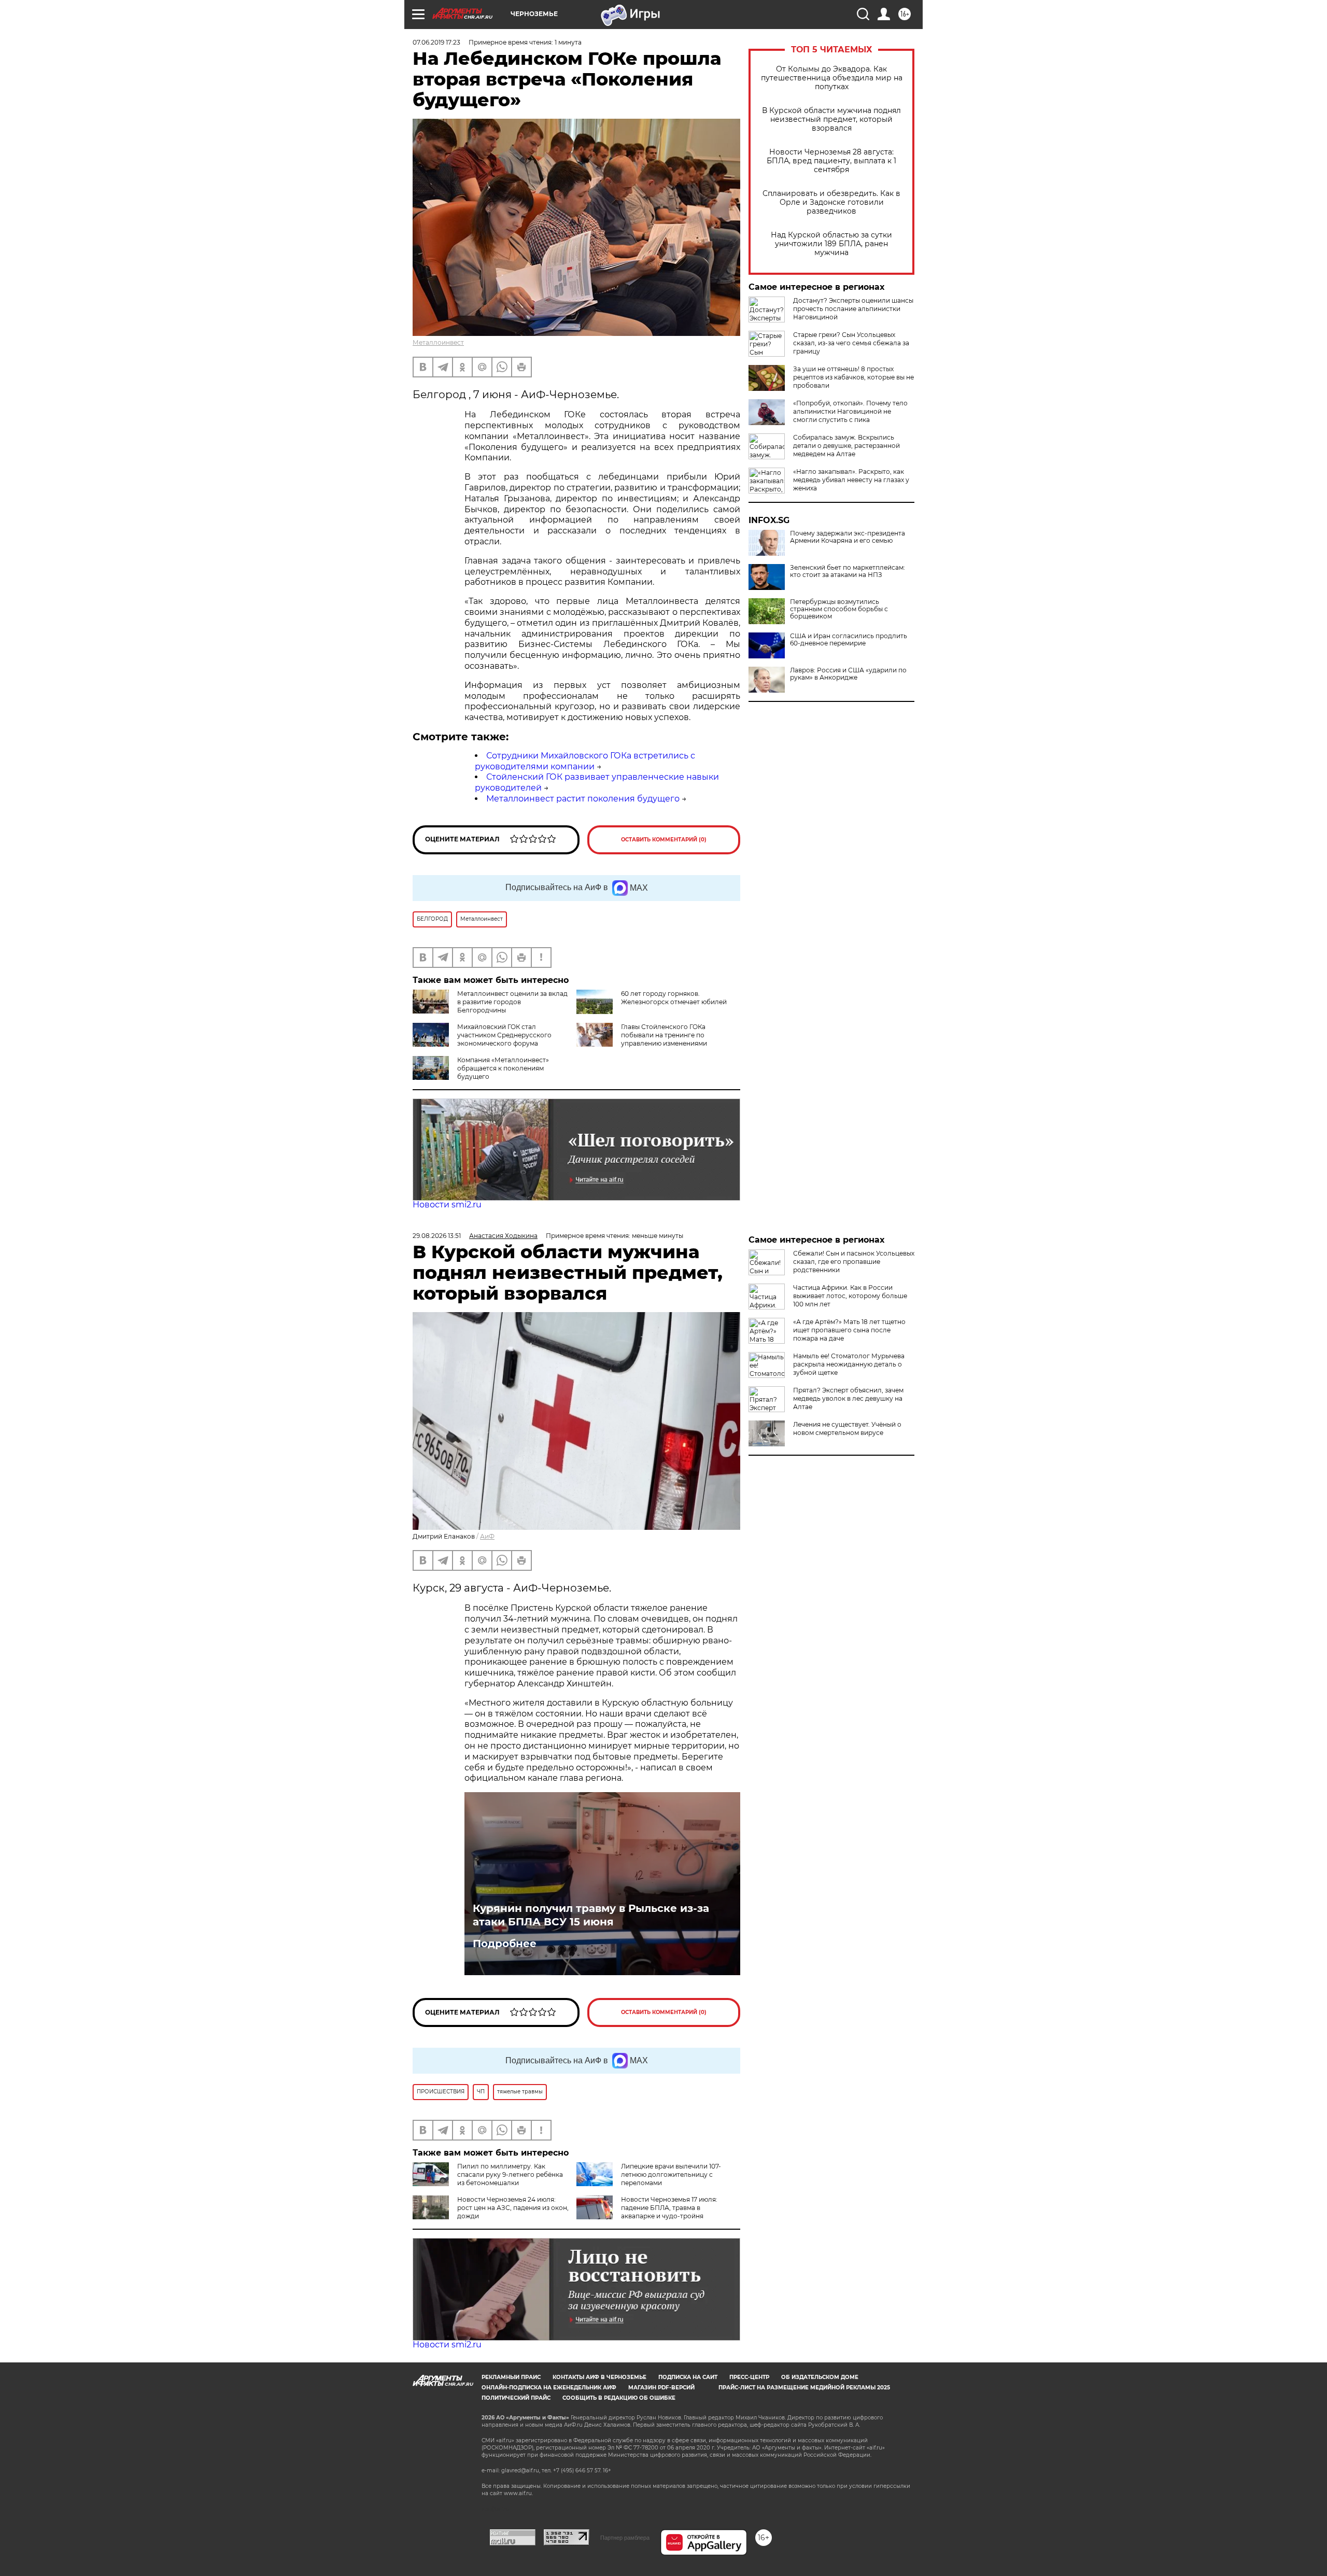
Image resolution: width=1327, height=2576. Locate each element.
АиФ (487, 1536)
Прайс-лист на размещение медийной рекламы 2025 (804, 2388)
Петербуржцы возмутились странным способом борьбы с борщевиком (839, 609)
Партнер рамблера (625, 2538)
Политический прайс (516, 2398)
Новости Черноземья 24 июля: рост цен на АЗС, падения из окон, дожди (513, 2208)
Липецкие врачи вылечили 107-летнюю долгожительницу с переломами (671, 2174)
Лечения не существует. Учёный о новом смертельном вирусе (847, 1428)
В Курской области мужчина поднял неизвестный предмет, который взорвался (831, 119)
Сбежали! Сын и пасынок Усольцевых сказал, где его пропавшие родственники (854, 1262)
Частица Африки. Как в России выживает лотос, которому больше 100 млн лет (850, 1296)
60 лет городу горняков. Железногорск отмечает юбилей (674, 998)
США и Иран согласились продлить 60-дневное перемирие (849, 640)
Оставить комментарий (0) (664, 840)
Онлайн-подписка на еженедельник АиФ (549, 2388)
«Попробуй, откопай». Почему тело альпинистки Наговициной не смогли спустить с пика (850, 411)
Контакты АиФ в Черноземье (599, 2377)
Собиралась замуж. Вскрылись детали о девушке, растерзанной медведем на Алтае (846, 446)
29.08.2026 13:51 (437, 1236)
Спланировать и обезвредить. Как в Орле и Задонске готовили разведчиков (831, 202)
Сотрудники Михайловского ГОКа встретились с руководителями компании (585, 761)
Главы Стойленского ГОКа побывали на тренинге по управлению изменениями (664, 1035)
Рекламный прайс (511, 2377)
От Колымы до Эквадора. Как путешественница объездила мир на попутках (832, 78)
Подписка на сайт (688, 2377)
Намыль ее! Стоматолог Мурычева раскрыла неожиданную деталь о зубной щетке (849, 1364)
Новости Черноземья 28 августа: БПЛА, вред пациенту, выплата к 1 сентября (831, 161)
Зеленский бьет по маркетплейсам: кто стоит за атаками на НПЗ (848, 571)
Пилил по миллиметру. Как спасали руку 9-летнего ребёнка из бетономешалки (510, 2174)
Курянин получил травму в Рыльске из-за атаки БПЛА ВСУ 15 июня (591, 1915)
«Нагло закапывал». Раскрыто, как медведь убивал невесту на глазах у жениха (851, 480)
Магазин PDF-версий (661, 2388)
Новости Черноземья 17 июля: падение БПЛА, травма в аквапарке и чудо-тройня (669, 2208)
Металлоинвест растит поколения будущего (583, 799)
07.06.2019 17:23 (436, 42)
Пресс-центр (749, 2377)
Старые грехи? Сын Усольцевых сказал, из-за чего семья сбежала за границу (851, 343)
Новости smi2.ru (447, 1205)
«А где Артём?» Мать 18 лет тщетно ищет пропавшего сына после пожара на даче (849, 1330)
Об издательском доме (820, 2377)
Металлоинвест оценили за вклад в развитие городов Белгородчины (512, 1002)
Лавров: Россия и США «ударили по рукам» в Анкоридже (848, 674)
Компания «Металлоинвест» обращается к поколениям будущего (503, 1068)
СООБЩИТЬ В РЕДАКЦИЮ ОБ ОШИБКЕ (619, 2398)
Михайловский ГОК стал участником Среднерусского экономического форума (504, 1035)
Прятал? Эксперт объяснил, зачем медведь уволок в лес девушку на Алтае (848, 1398)
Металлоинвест (438, 342)
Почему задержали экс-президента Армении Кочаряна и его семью (848, 537)
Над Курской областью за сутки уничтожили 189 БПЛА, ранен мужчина (831, 244)
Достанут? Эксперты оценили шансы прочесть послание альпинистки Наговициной (853, 309)
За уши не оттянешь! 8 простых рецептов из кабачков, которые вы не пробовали (853, 377)
